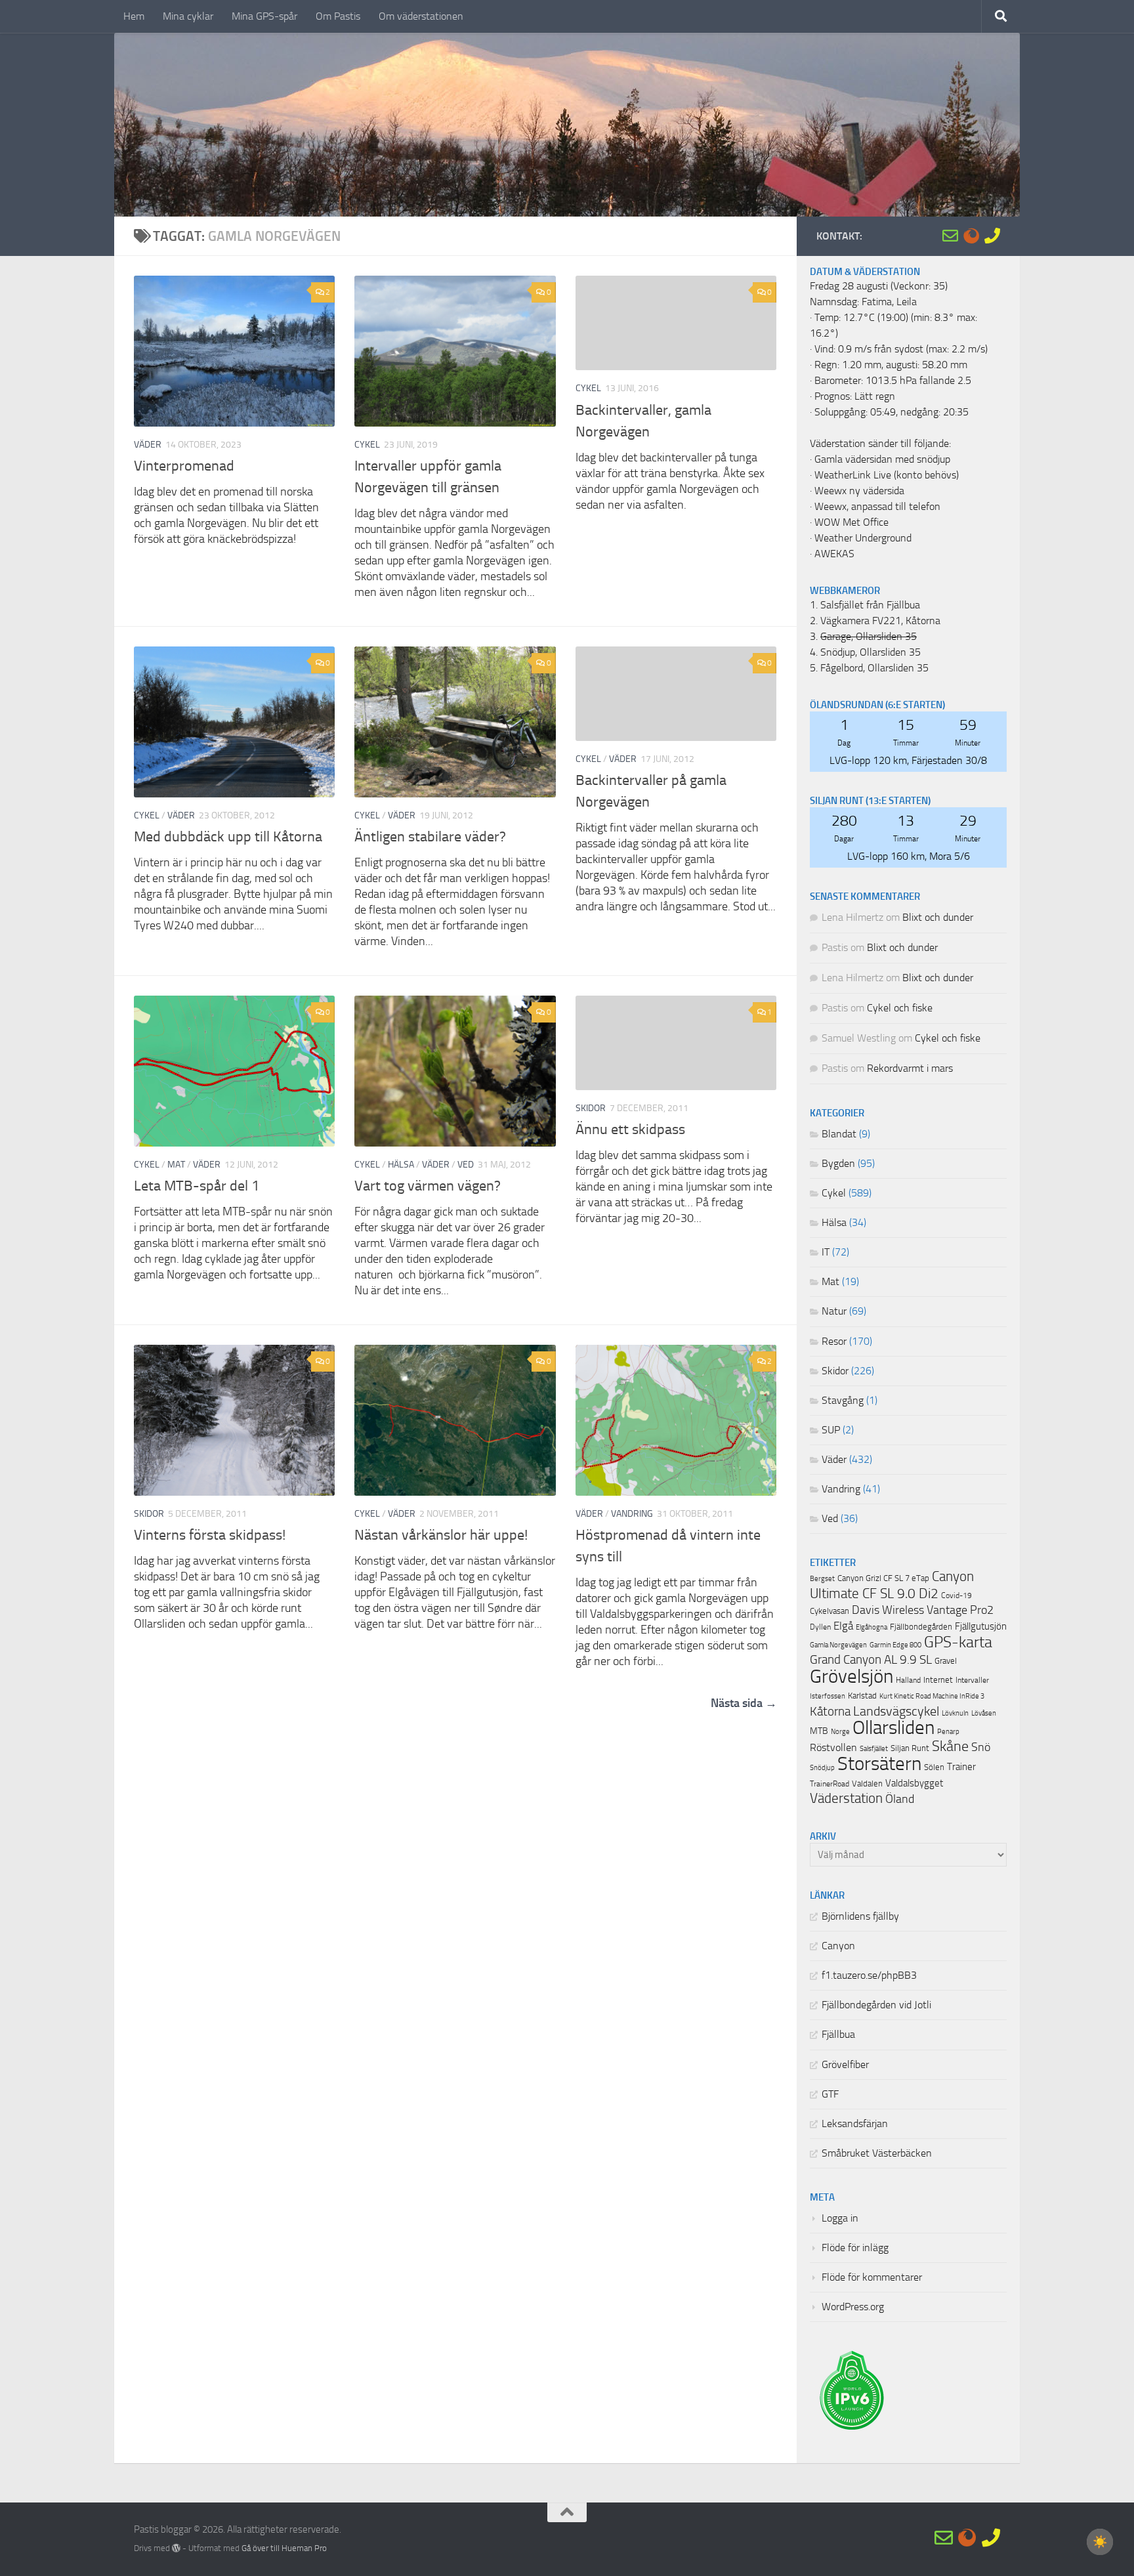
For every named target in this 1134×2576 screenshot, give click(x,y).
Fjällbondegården (921, 1627)
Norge (840, 1732)
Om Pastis (338, 16)
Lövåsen (984, 1713)
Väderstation (846, 1798)
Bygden (838, 1164)
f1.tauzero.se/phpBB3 (869, 1975)
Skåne (950, 1746)
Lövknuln (955, 1713)
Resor (834, 1341)
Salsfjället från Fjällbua (870, 605)
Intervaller (972, 1680)
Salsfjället (874, 1749)
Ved (466, 1165)
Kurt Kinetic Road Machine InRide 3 (932, 1696)
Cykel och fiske (900, 1008)
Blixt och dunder (938, 918)
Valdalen (867, 1784)
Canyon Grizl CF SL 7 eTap (883, 1578)
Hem (134, 16)
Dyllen (820, 1627)
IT (826, 1252)
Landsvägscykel (896, 1711)
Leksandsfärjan (855, 2124)
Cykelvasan (829, 1611)
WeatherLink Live (853, 475)
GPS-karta (958, 1642)
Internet (938, 1680)
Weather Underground (863, 538)
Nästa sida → (744, 1703)
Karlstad (862, 1696)
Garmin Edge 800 (895, 1645)
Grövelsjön (851, 1676)
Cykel (367, 445)
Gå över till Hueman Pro (284, 2548)
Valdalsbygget (914, 1783)
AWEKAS (834, 554)
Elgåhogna (871, 1627)
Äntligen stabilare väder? (430, 837)
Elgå (843, 1626)
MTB (819, 1731)
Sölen (934, 1767)
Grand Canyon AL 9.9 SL (871, 1660)
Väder (148, 445)
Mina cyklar (188, 16)
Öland (900, 1799)
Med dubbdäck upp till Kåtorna (228, 837)
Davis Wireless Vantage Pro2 (923, 1610)
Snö (981, 1747)
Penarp (948, 1732)
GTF (830, 2094)
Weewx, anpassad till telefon (877, 507)
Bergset (822, 1579)
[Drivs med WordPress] (176, 2548)
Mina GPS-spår (264, 16)
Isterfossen (828, 1696)
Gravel (946, 1661)
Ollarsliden (893, 1728)
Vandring (632, 1514)
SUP (831, 1430)
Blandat (839, 1134)
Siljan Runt (910, 1748)
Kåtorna (830, 1711)
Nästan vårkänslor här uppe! (441, 1535)
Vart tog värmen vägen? (428, 1186)
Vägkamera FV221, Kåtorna (880, 621)
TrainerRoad (829, 1784)
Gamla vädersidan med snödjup (882, 459)
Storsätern (879, 1763)
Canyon (838, 1946)
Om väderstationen (421, 16)
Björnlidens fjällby (860, 1916)
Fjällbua (838, 2035)
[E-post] (950, 236)
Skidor (591, 1108)
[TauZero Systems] (971, 236)
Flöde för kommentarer (872, 2277)
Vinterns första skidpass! (210, 1535)
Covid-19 (956, 1595)
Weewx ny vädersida (859, 491)
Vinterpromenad (184, 466)
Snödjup (822, 1768)
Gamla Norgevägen (838, 1645)
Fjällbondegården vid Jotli (876, 2005)
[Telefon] (992, 236)
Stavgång (843, 1401)
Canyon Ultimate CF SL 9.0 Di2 (892, 1585)
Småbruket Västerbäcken (877, 2153)
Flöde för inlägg (855, 2248)
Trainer (961, 1767)
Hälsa (401, 1165)
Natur (834, 1311)
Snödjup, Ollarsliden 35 (871, 652)
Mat (176, 1165)
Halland (908, 1680)
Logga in (840, 2218)
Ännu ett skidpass (630, 1130)
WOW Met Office (851, 522)
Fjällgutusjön (981, 1626)
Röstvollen (833, 1748)
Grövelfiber (845, 2065)
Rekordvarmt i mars (910, 1068)
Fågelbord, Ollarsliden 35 (874, 668)
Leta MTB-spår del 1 (197, 1186)
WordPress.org (853, 2307)
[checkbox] (1100, 2542)
